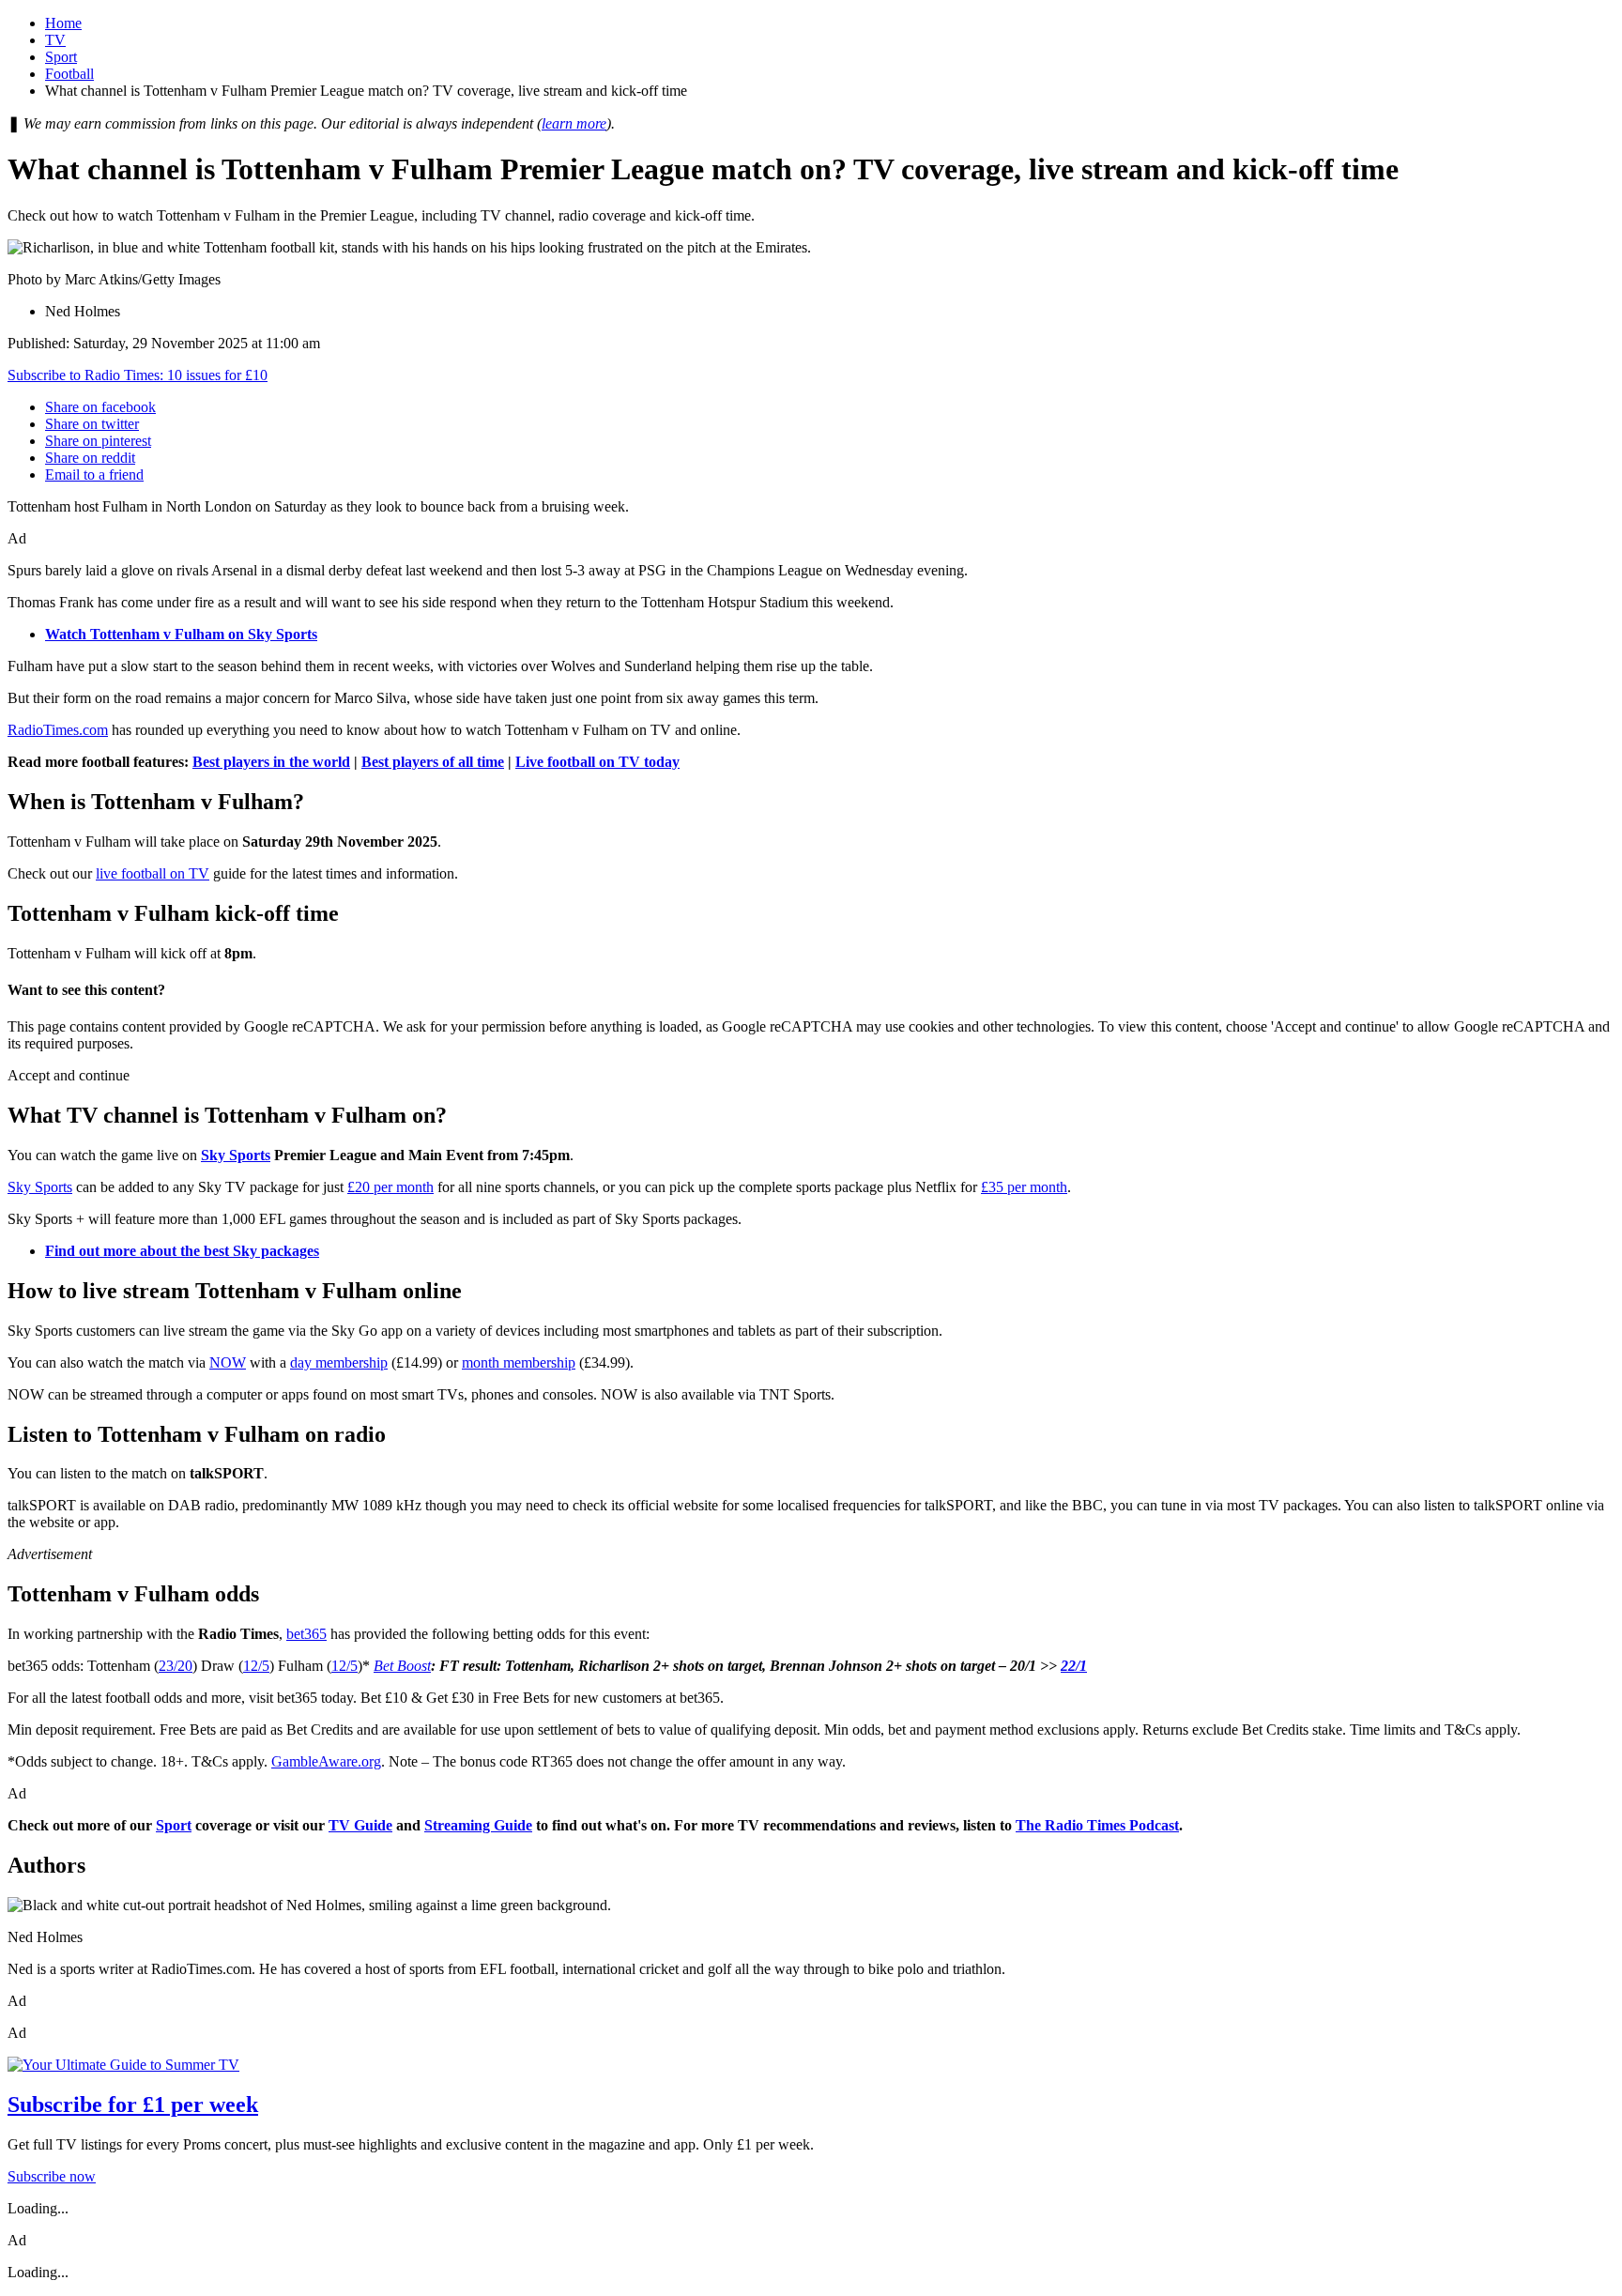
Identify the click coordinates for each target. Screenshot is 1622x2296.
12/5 (256, 1666)
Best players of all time (433, 762)
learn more (574, 123)
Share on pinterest (98, 441)
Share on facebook (100, 407)
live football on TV (153, 873)
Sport (61, 57)
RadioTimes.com (58, 730)
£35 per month (1024, 1187)
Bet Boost (402, 1666)
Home (63, 23)
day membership (339, 1362)
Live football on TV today (597, 762)
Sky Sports (236, 1155)
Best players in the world (271, 762)
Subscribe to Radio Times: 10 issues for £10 (138, 375)
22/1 (1074, 1666)
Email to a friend (94, 475)
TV (55, 40)
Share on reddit (90, 458)
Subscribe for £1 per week (133, 2105)
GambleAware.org (326, 1761)
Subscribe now (52, 2176)
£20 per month (390, 1187)
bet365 (306, 1634)
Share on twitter (92, 424)
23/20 (176, 1666)
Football (69, 74)
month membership (519, 1362)
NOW (228, 1362)
